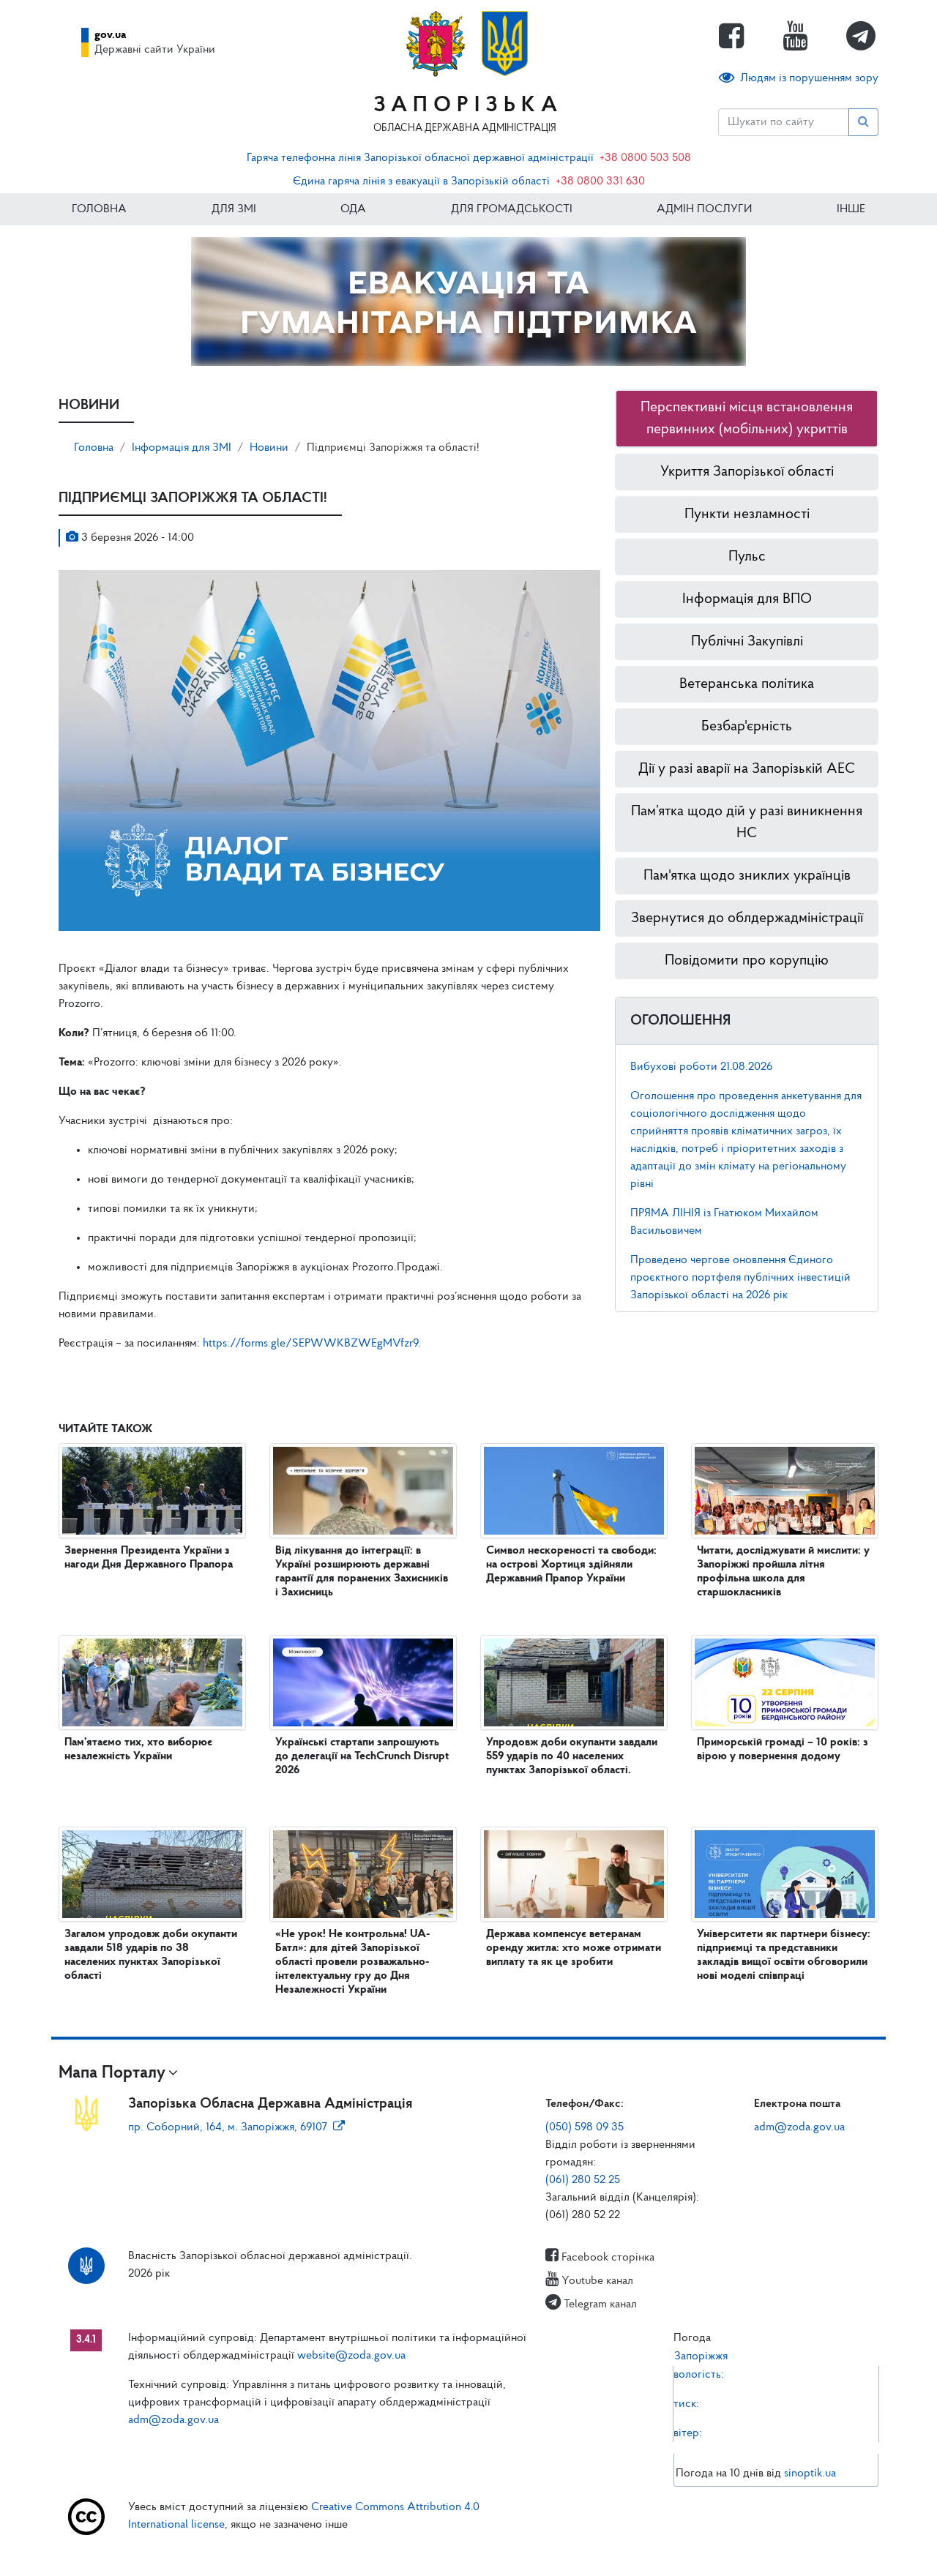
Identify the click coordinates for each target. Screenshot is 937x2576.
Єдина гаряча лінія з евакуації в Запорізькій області (421, 181)
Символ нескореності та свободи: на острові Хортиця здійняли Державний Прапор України (571, 1565)
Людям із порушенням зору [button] (809, 78)
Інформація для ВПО (747, 599)
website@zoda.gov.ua (351, 2356)
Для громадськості (512, 209)
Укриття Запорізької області (747, 472)
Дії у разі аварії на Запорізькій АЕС (747, 769)
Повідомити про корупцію (747, 961)
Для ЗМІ (234, 209)
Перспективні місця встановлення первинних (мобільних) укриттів (747, 419)
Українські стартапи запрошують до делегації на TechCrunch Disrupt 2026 (362, 1756)
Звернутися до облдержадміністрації (747, 918)
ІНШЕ (851, 209)
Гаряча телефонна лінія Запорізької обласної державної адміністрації (420, 158)
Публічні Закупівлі (747, 642)
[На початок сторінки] (468, 2550)
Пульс (747, 557)
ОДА (353, 209)
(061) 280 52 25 (583, 2180)
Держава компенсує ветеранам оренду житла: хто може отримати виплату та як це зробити (574, 1948)
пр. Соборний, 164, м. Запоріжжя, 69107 (228, 2127)
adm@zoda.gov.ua (799, 2127)
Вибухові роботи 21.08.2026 (701, 1067)
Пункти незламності (747, 514)
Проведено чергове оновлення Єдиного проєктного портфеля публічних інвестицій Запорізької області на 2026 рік (740, 1278)
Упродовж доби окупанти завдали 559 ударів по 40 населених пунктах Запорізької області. (572, 1756)
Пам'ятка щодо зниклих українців (747, 876)
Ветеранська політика (747, 684)
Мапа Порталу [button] (112, 2073)
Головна (99, 209)
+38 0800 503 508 (645, 158)
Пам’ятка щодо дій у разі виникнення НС (747, 823)
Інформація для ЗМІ (182, 448)
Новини (269, 448)
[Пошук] (863, 122)
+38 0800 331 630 (600, 181)
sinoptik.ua (810, 2474)
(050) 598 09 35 (585, 2127)
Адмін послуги (704, 209)
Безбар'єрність (747, 727)
